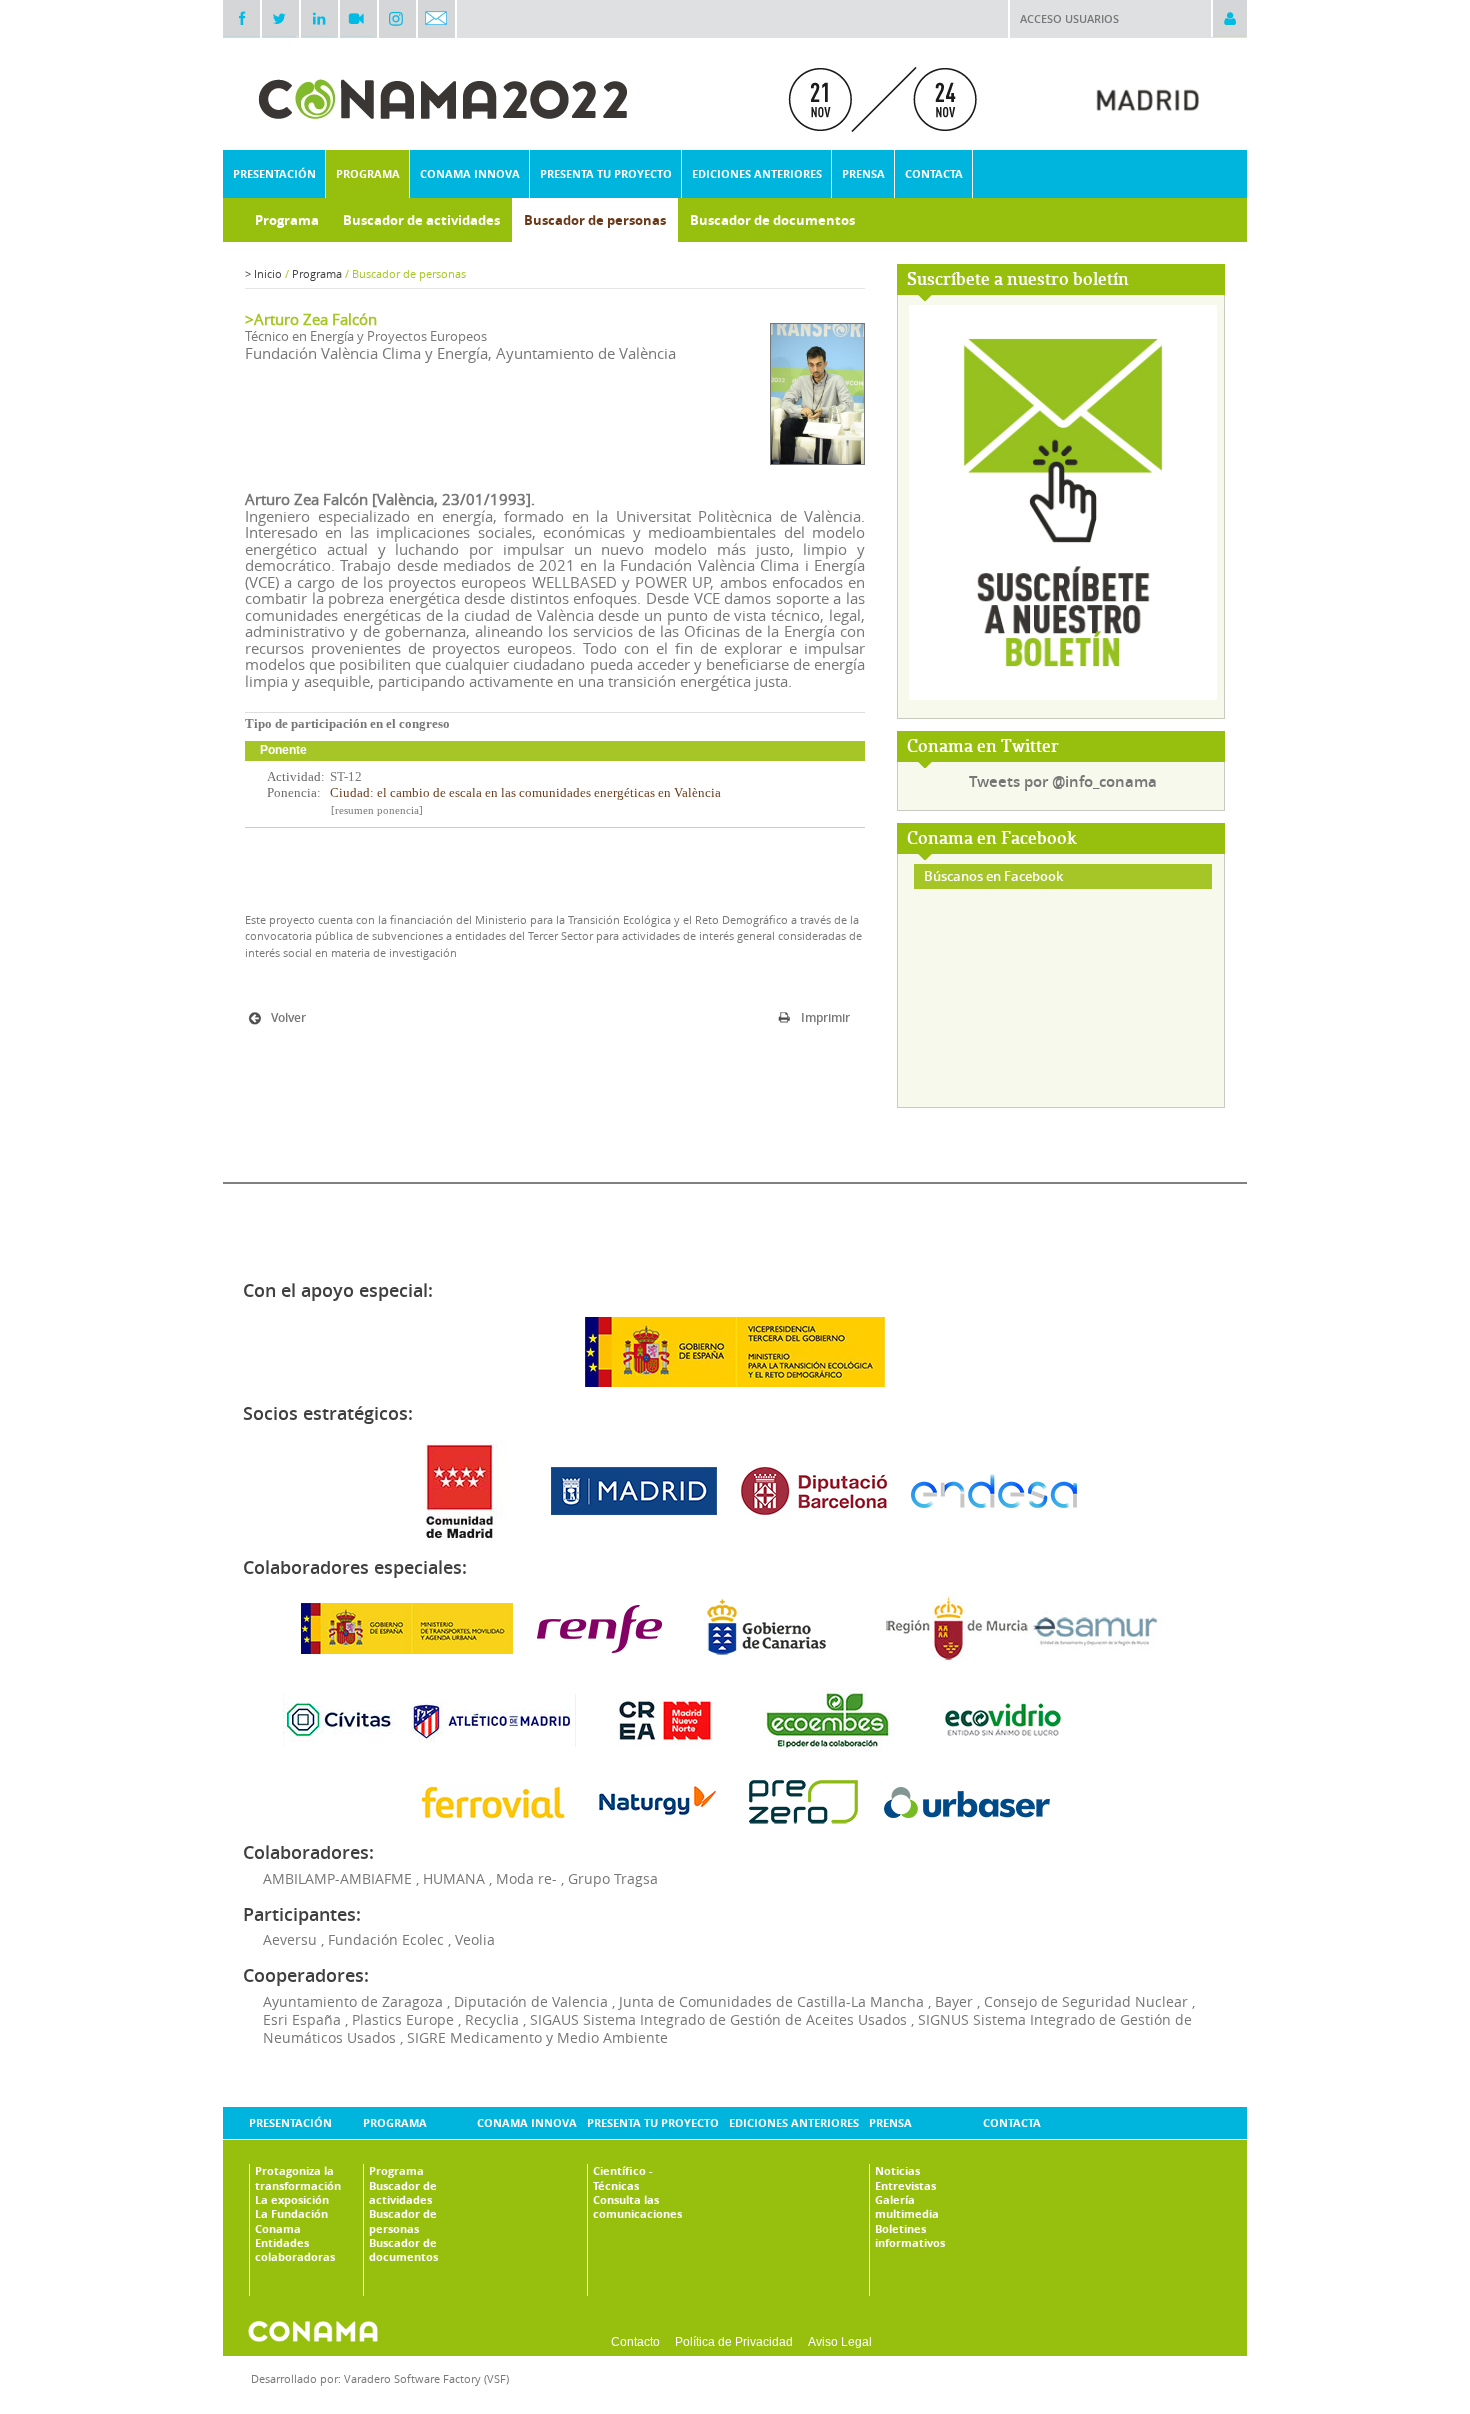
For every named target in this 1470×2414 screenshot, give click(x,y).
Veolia (475, 1939)
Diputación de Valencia (531, 2001)
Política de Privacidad (734, 2342)
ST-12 (346, 776)
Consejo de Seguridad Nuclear (1086, 2001)
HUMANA (454, 1878)
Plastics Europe (403, 2019)
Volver (288, 1017)
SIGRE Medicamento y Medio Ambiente (537, 2037)
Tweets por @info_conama (1063, 781)
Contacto (635, 2342)
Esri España (302, 2019)
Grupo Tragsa (613, 1878)
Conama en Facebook (992, 839)
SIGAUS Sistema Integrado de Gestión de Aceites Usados (718, 2019)
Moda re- (526, 1878)
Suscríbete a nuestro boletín (1018, 280)
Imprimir (825, 1017)
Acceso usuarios (1069, 18)
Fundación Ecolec (386, 1939)
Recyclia (492, 2019)
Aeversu (290, 1939)
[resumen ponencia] (377, 810)
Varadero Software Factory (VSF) (426, 2378)
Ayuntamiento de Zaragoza (353, 2001)
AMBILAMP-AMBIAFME (337, 1878)
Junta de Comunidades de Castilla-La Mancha (771, 2001)
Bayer (954, 2001)
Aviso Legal (840, 2342)
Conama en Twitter (983, 747)
